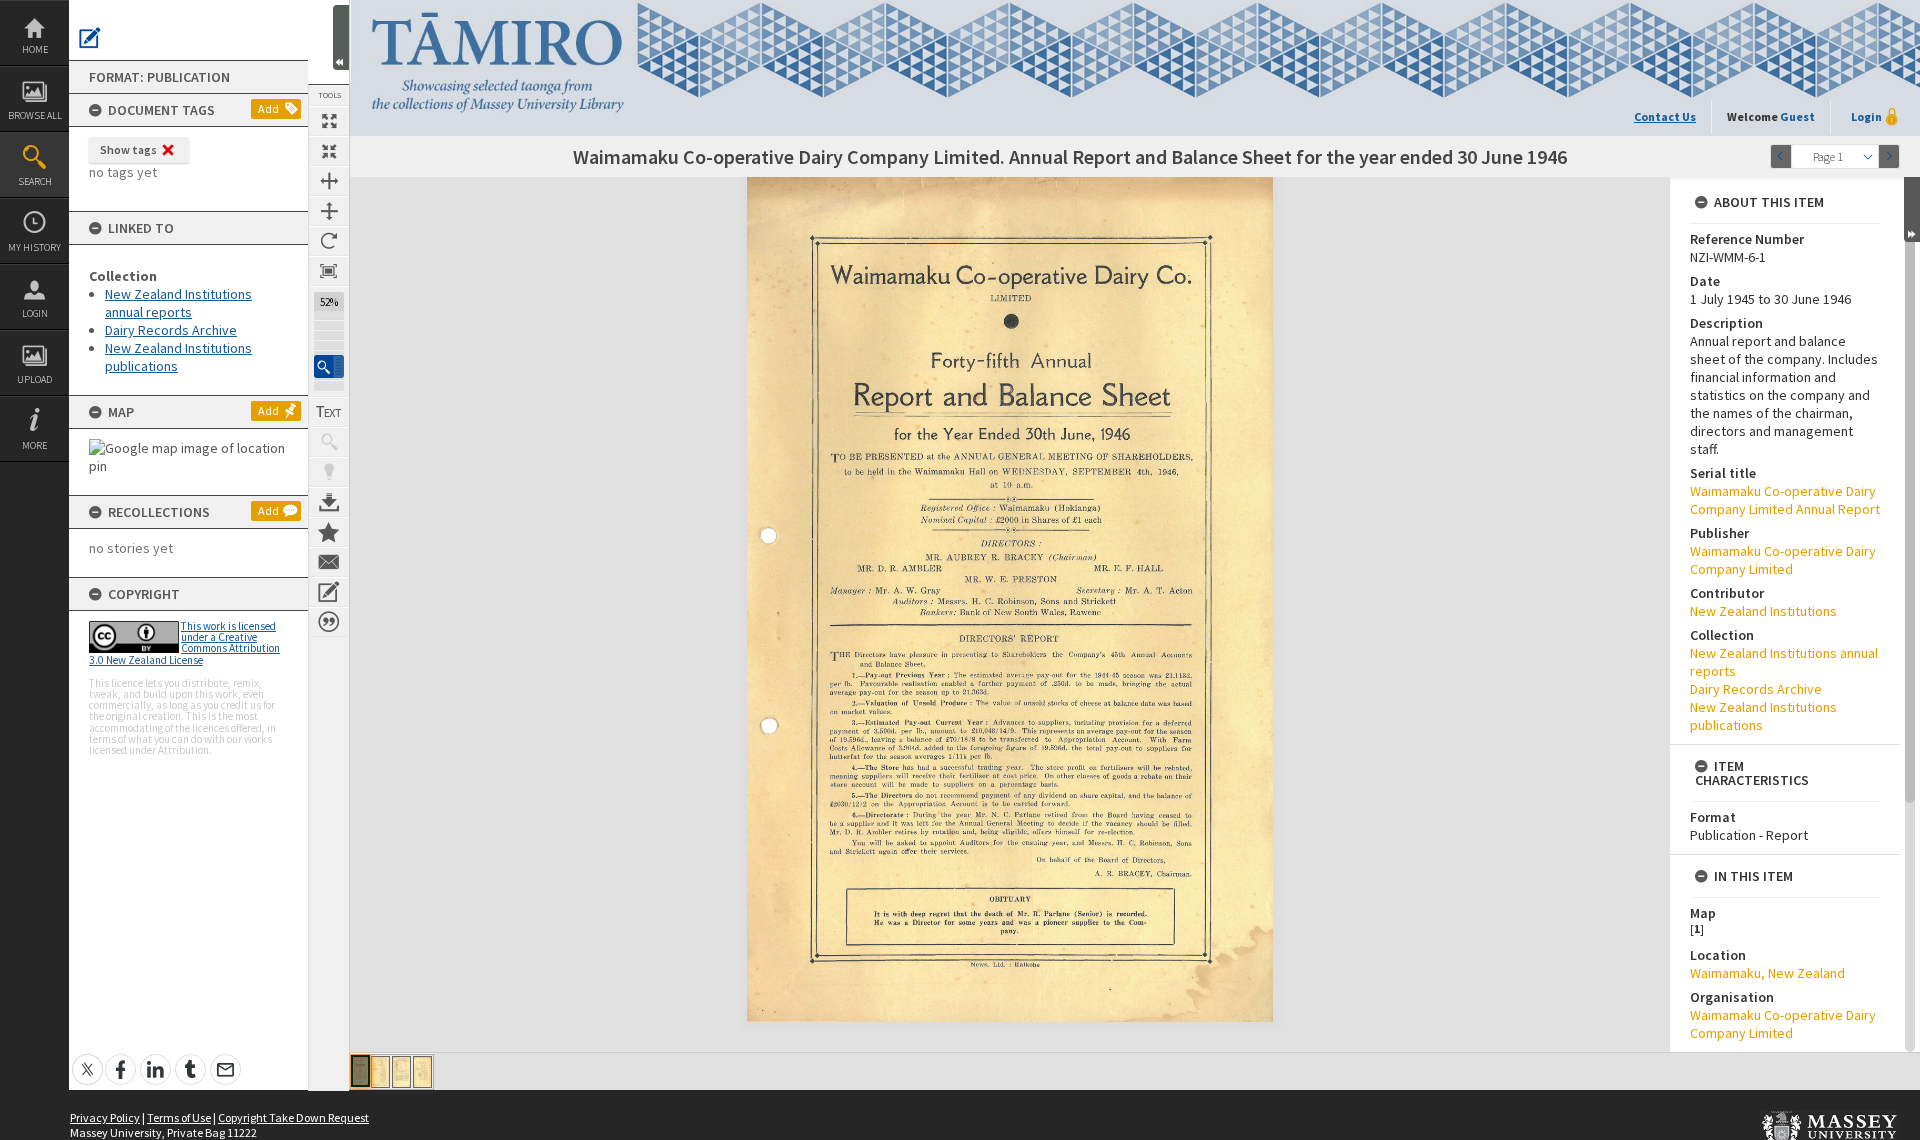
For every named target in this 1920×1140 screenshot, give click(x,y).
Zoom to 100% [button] (329, 271)
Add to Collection (329, 532)
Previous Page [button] (1781, 156)
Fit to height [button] (329, 211)
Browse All (35, 115)
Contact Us (1665, 116)
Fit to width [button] (329, 181)
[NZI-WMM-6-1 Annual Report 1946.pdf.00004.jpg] (422, 1072)
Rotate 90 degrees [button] (329, 241)
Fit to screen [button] (329, 151)
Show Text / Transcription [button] (329, 412)
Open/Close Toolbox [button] (341, 37)
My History (34, 247)
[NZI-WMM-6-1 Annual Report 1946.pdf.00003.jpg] (401, 1072)
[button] (329, 366)
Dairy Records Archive (171, 330)
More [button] (34, 445)
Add (268, 108)
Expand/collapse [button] (1912, 209)
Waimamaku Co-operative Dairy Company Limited (1783, 560)
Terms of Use (179, 1117)
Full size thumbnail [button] (329, 121)
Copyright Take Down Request (293, 1117)
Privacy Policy (105, 1117)
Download (329, 502)
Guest (1797, 116)
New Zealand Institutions (1763, 611)
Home (35, 49)
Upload (34, 379)
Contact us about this (329, 562)
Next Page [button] (1889, 156)
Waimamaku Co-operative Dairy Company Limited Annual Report (1785, 500)
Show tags (128, 149)
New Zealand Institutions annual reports (178, 303)
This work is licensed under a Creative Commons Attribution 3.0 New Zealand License (184, 643)
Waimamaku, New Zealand (1767, 973)
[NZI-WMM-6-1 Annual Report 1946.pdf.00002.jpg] (380, 1072)
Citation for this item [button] (329, 622)
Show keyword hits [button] (329, 442)
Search (35, 181)
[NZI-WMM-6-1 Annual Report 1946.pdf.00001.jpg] (360, 1071)
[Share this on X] (87, 1058)
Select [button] (1868, 156)
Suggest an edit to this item (90, 38)
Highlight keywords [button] (329, 472)
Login (35, 313)
